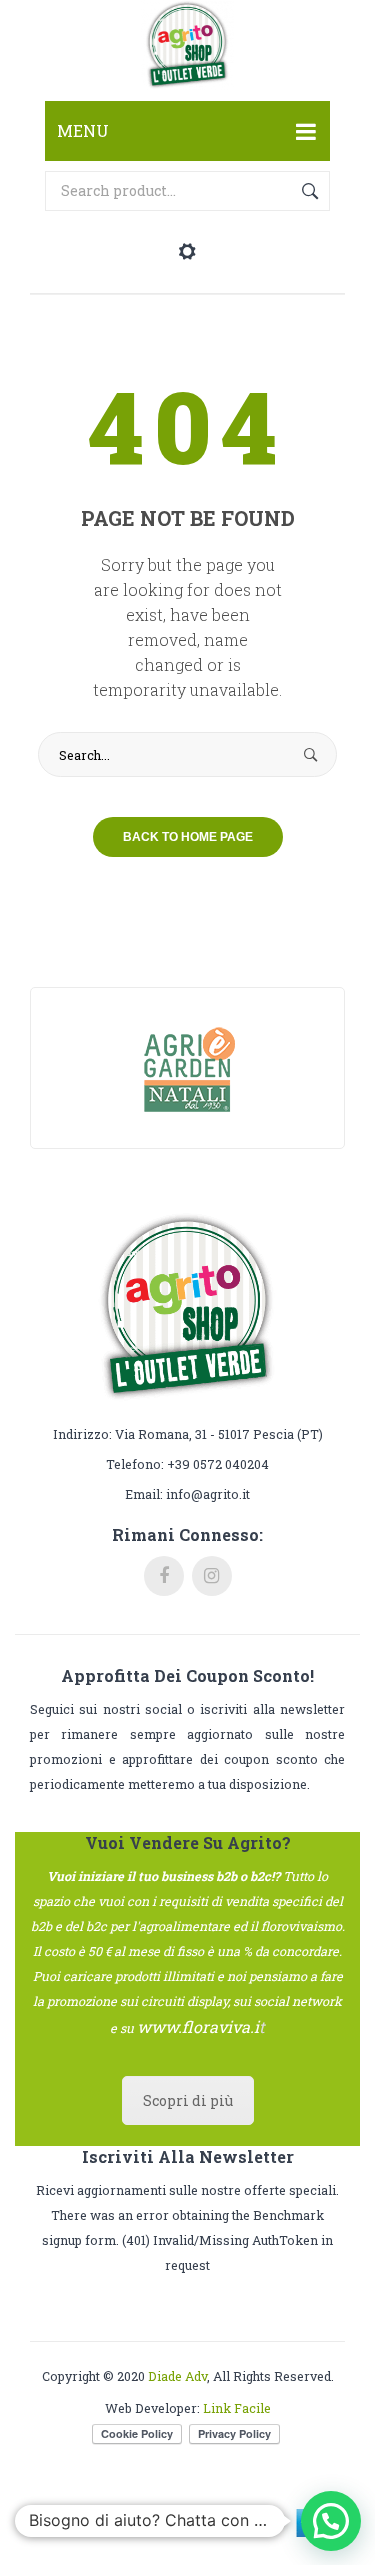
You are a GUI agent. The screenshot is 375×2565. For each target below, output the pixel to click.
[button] (331, 2521)
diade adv (177, 2376)
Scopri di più (188, 2100)
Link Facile (237, 2408)
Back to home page (188, 837)
